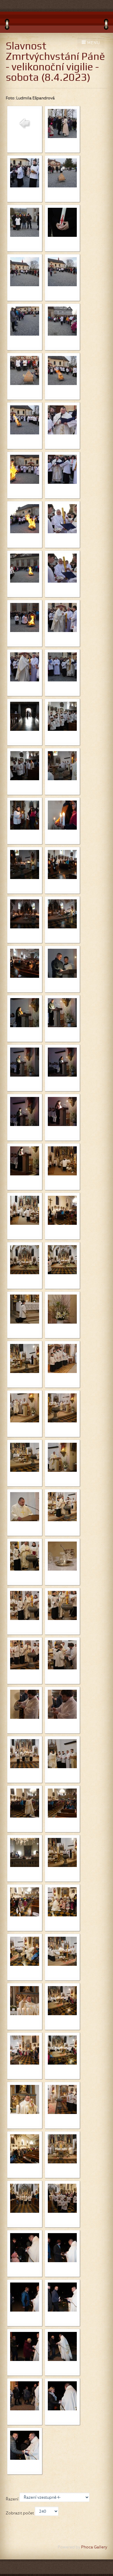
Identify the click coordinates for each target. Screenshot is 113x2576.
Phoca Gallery (94, 2547)
